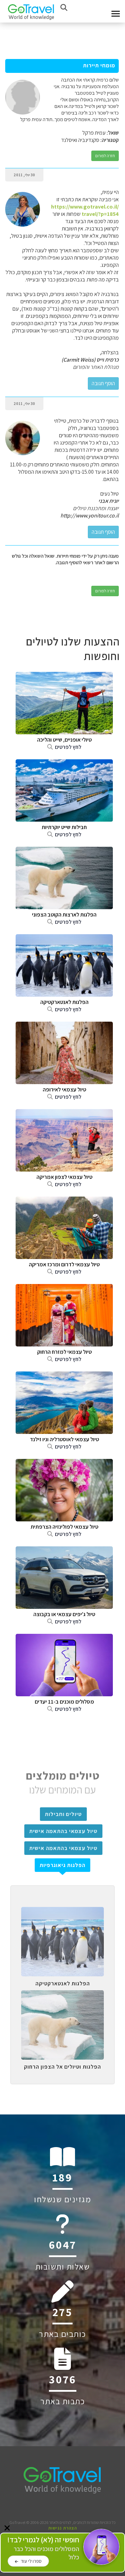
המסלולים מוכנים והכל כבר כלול (43, 2548)
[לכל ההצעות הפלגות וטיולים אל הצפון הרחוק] (62, 1995)
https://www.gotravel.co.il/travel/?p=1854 (85, 210)
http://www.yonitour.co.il (90, 516)
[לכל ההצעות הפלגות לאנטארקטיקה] (62, 1912)
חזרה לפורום (105, 156)
